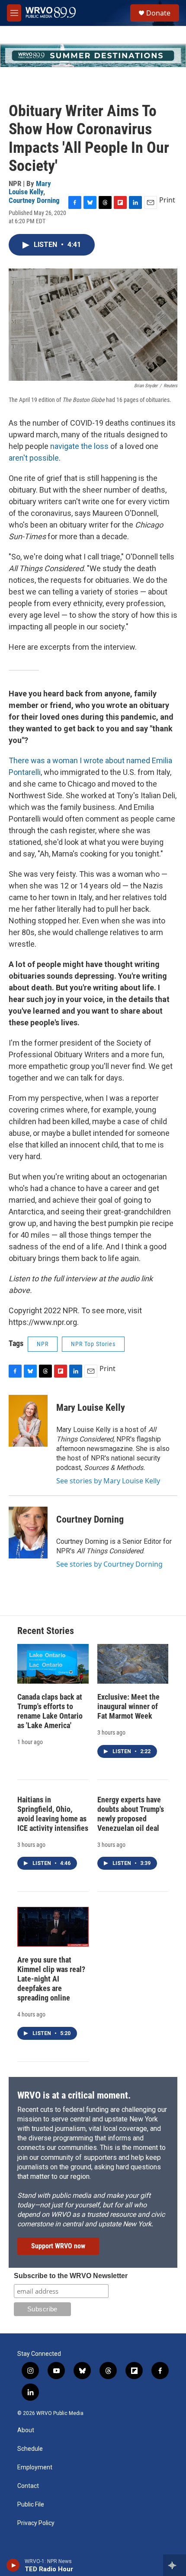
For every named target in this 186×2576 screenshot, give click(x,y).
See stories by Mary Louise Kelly (108, 1481)
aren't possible (34, 458)
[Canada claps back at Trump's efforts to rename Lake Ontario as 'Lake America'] (53, 1664)
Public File (31, 2505)
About (26, 2430)
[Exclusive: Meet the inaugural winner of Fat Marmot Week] (133, 1664)
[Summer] (93, 55)
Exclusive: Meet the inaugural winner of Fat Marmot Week (128, 1706)
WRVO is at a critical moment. (74, 2095)
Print (167, 200)
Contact (28, 2486)
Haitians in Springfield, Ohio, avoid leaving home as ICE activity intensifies (53, 1814)
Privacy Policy (36, 2523)
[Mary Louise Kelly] (28, 1421)
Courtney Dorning (34, 200)
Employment (35, 2467)
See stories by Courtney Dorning (109, 1564)
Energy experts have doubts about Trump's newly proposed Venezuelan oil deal (131, 1814)
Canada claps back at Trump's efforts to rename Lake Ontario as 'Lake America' (50, 1711)
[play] (13, 2565)
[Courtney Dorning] (28, 1533)
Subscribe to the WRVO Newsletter (71, 2276)
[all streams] (175, 2565)
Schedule (30, 2449)
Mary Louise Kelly (30, 188)
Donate (158, 13)
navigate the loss (80, 446)
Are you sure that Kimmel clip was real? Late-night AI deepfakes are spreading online (51, 1979)
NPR (43, 1344)
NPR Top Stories (93, 1344)
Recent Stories (46, 1631)
